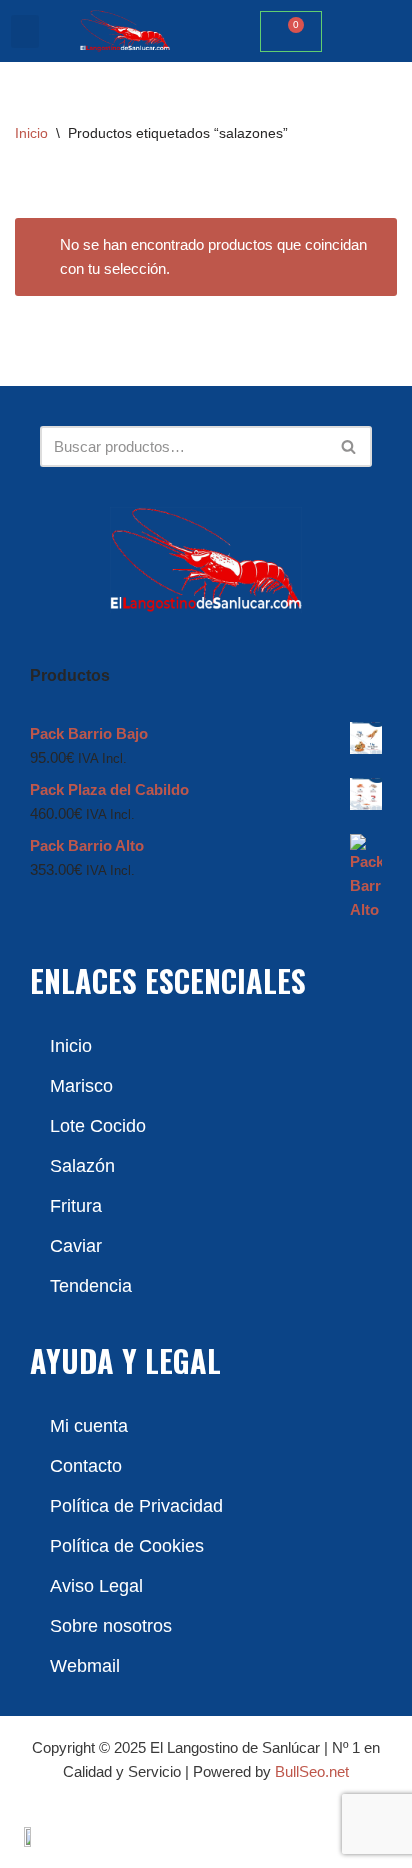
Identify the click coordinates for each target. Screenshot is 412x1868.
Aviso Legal (96, 1586)
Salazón (82, 1166)
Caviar (76, 1246)
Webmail (85, 1666)
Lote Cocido (98, 1126)
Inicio (31, 133)
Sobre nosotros (111, 1626)
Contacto (86, 1466)
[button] (25, 31)
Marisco (81, 1086)
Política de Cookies (127, 1546)
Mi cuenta (89, 1426)
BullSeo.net (312, 1771)
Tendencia (91, 1286)
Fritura (76, 1206)
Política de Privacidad (136, 1506)
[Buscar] (349, 446)
